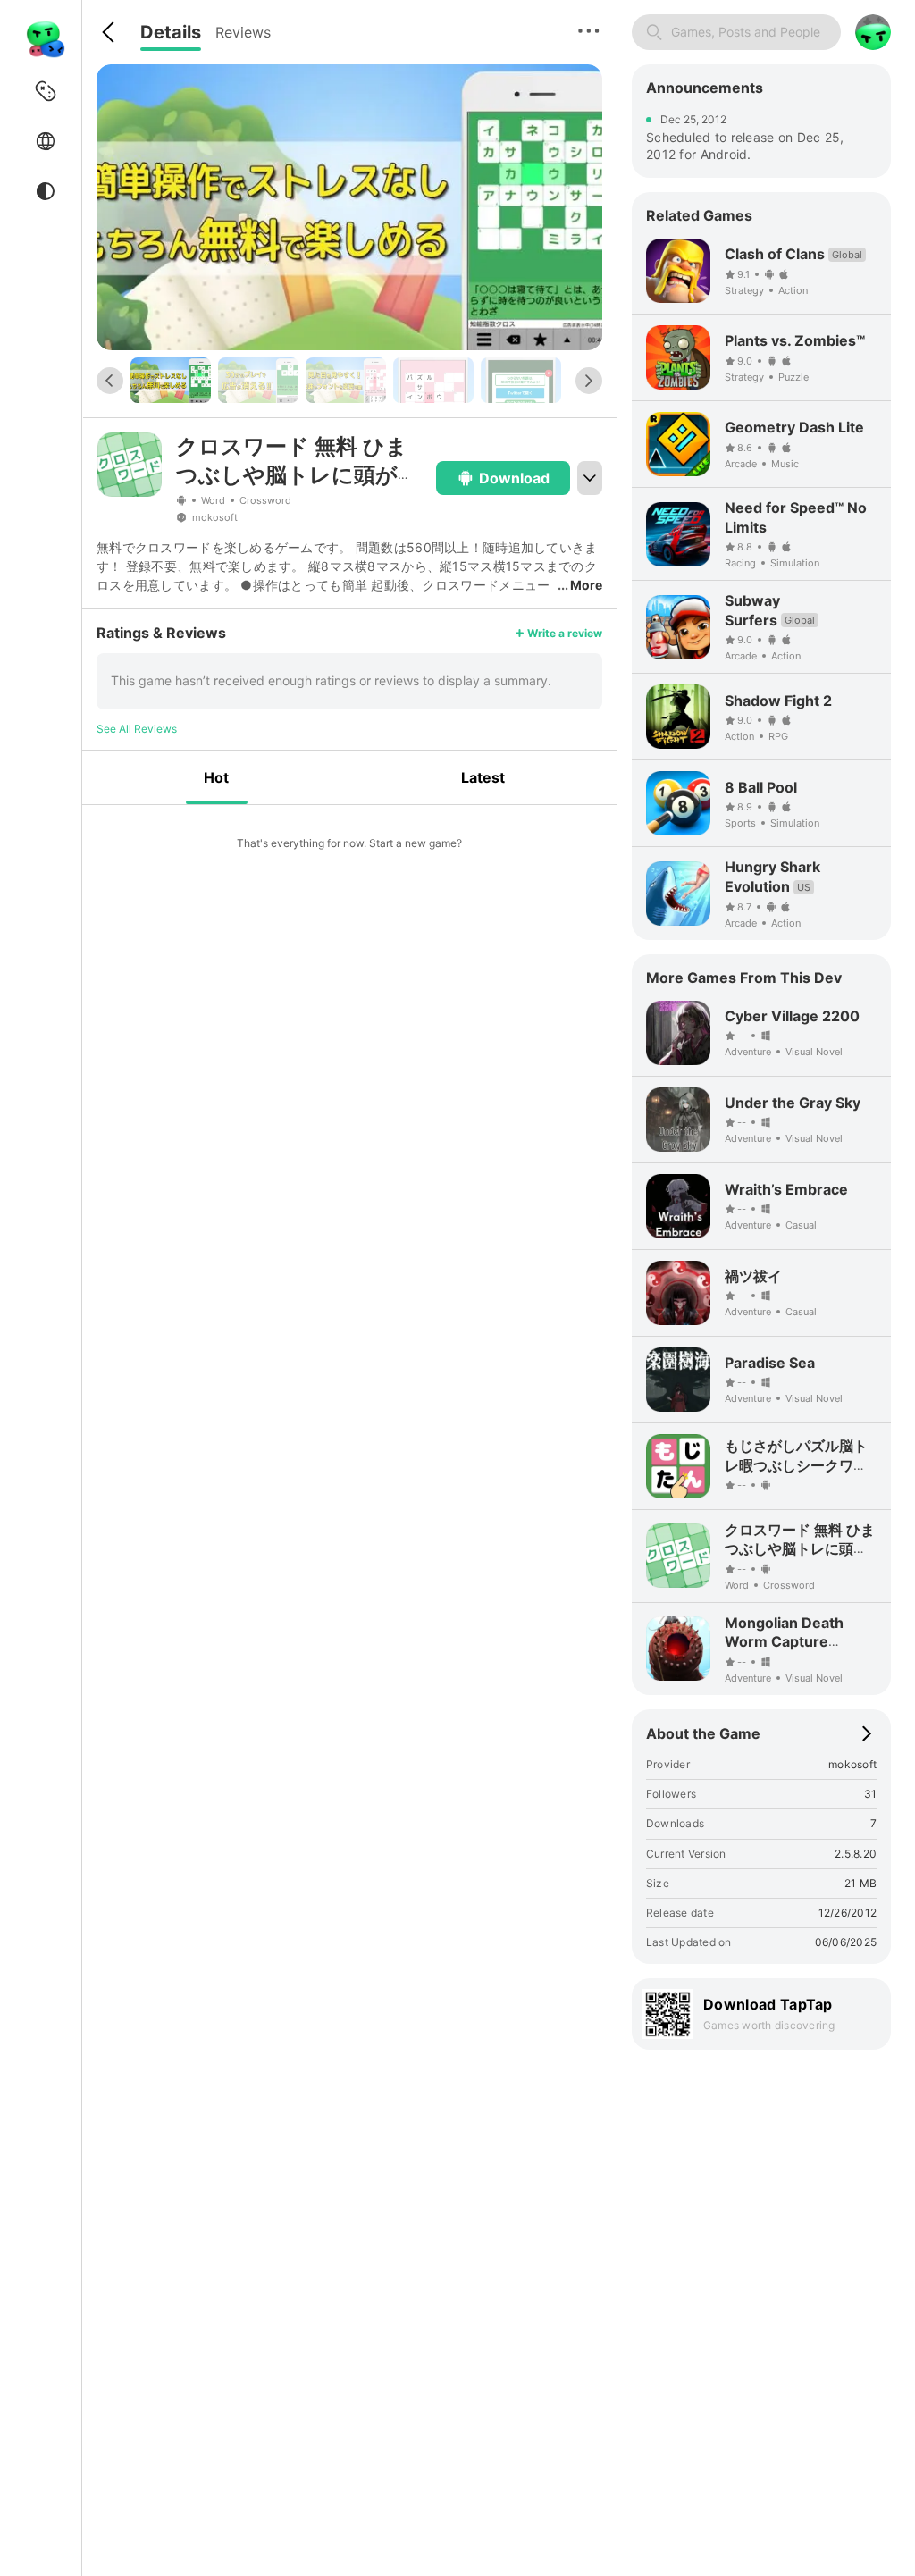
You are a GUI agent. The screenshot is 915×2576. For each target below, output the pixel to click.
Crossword (265, 500)
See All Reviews (137, 729)
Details (171, 32)
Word (213, 500)
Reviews (243, 32)
